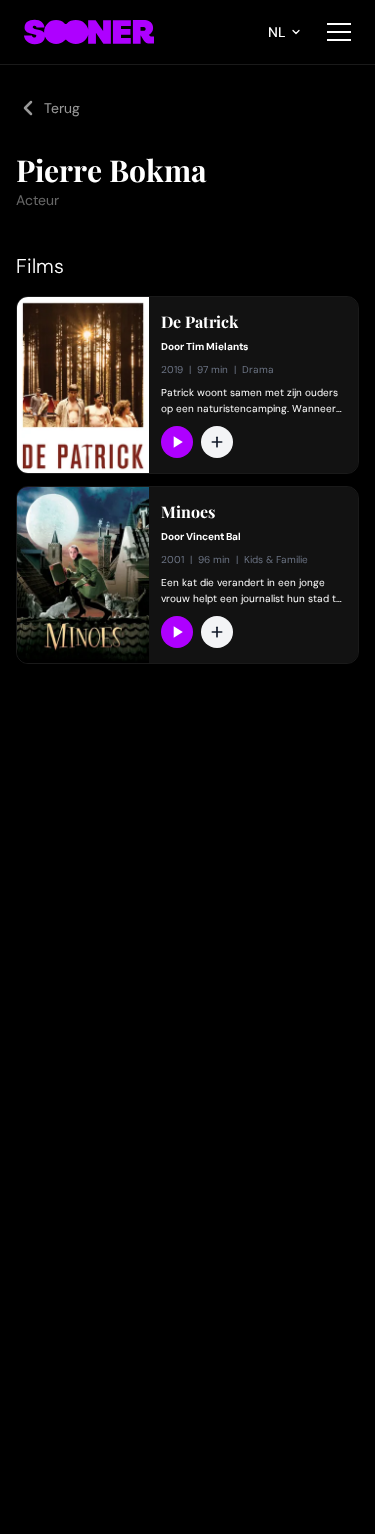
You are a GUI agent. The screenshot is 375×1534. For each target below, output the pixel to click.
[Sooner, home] (89, 32)
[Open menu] (339, 32)
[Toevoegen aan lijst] (217, 442)
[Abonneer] (177, 442)
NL (277, 32)
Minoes (188, 512)
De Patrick (199, 322)
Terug (62, 108)
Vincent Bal (213, 536)
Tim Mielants (217, 346)
